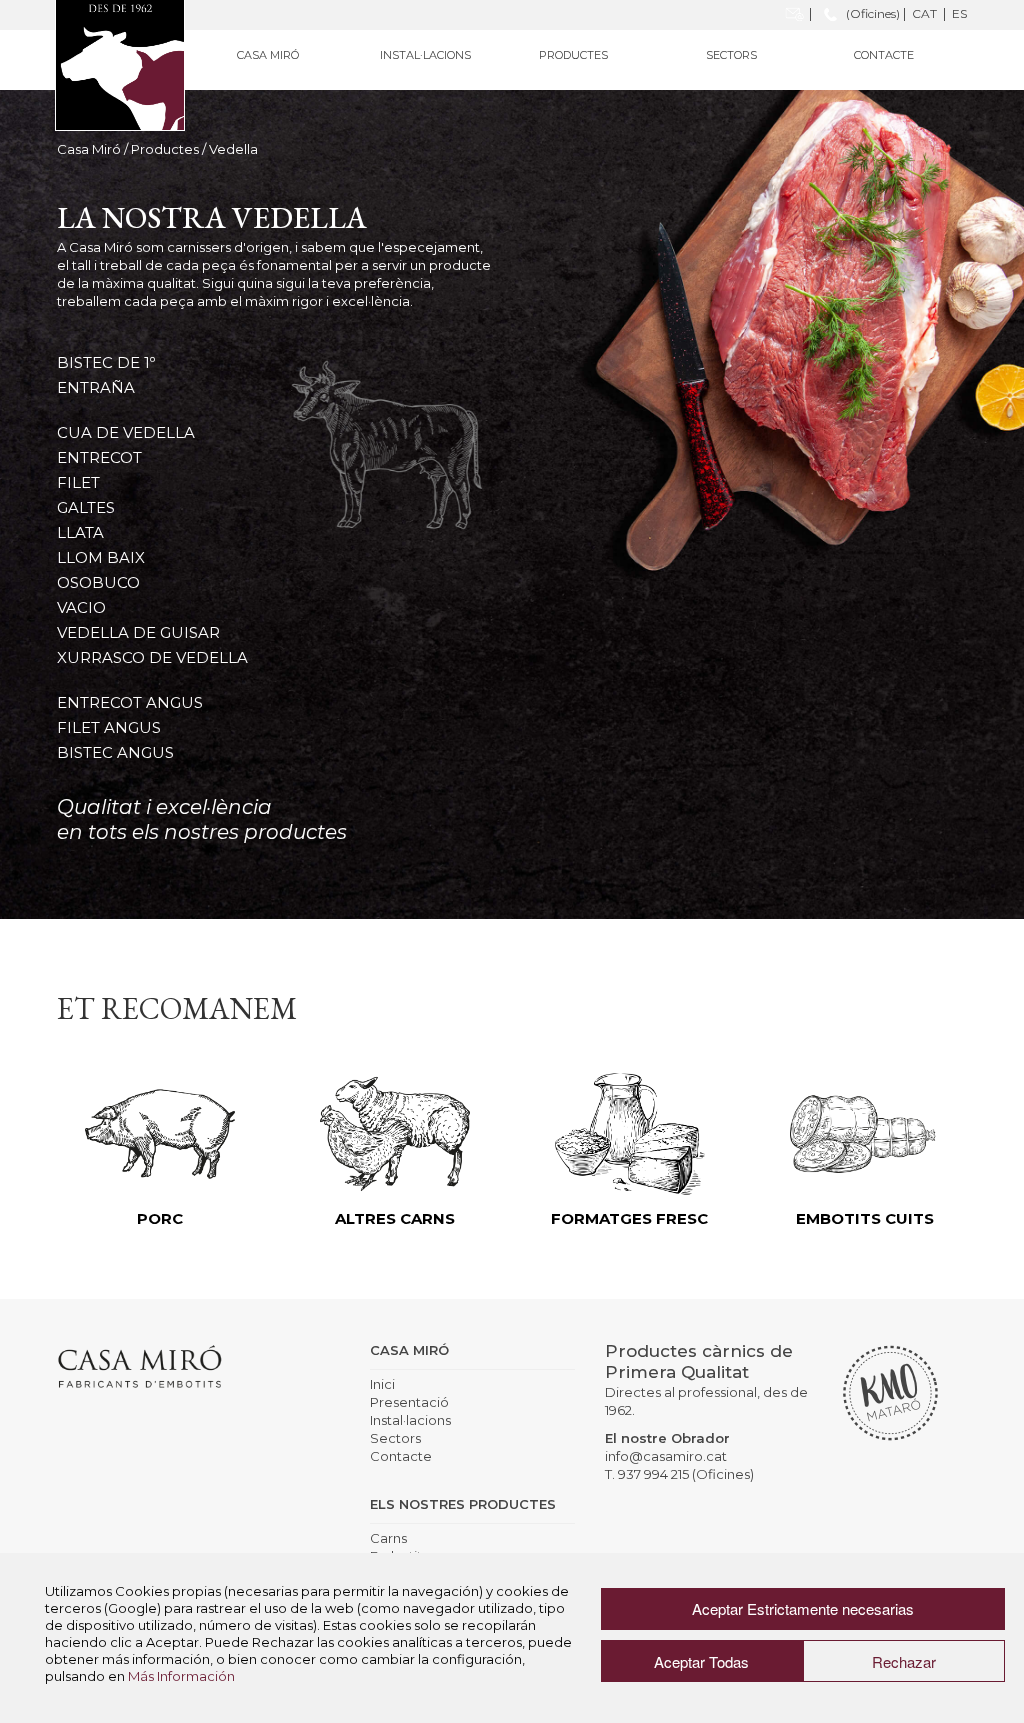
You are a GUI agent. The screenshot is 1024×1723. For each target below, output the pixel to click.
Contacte (884, 55)
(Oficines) (871, 13)
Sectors (731, 55)
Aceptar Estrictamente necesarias (803, 1608)
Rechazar (904, 1661)
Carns (388, 1538)
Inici (382, 1384)
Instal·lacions (425, 55)
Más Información (181, 1676)
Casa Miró (89, 149)
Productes (165, 149)
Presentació (409, 1402)
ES (959, 13)
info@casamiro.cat (666, 1456)
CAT (924, 13)
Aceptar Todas (701, 1661)
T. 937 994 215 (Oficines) (679, 1474)
